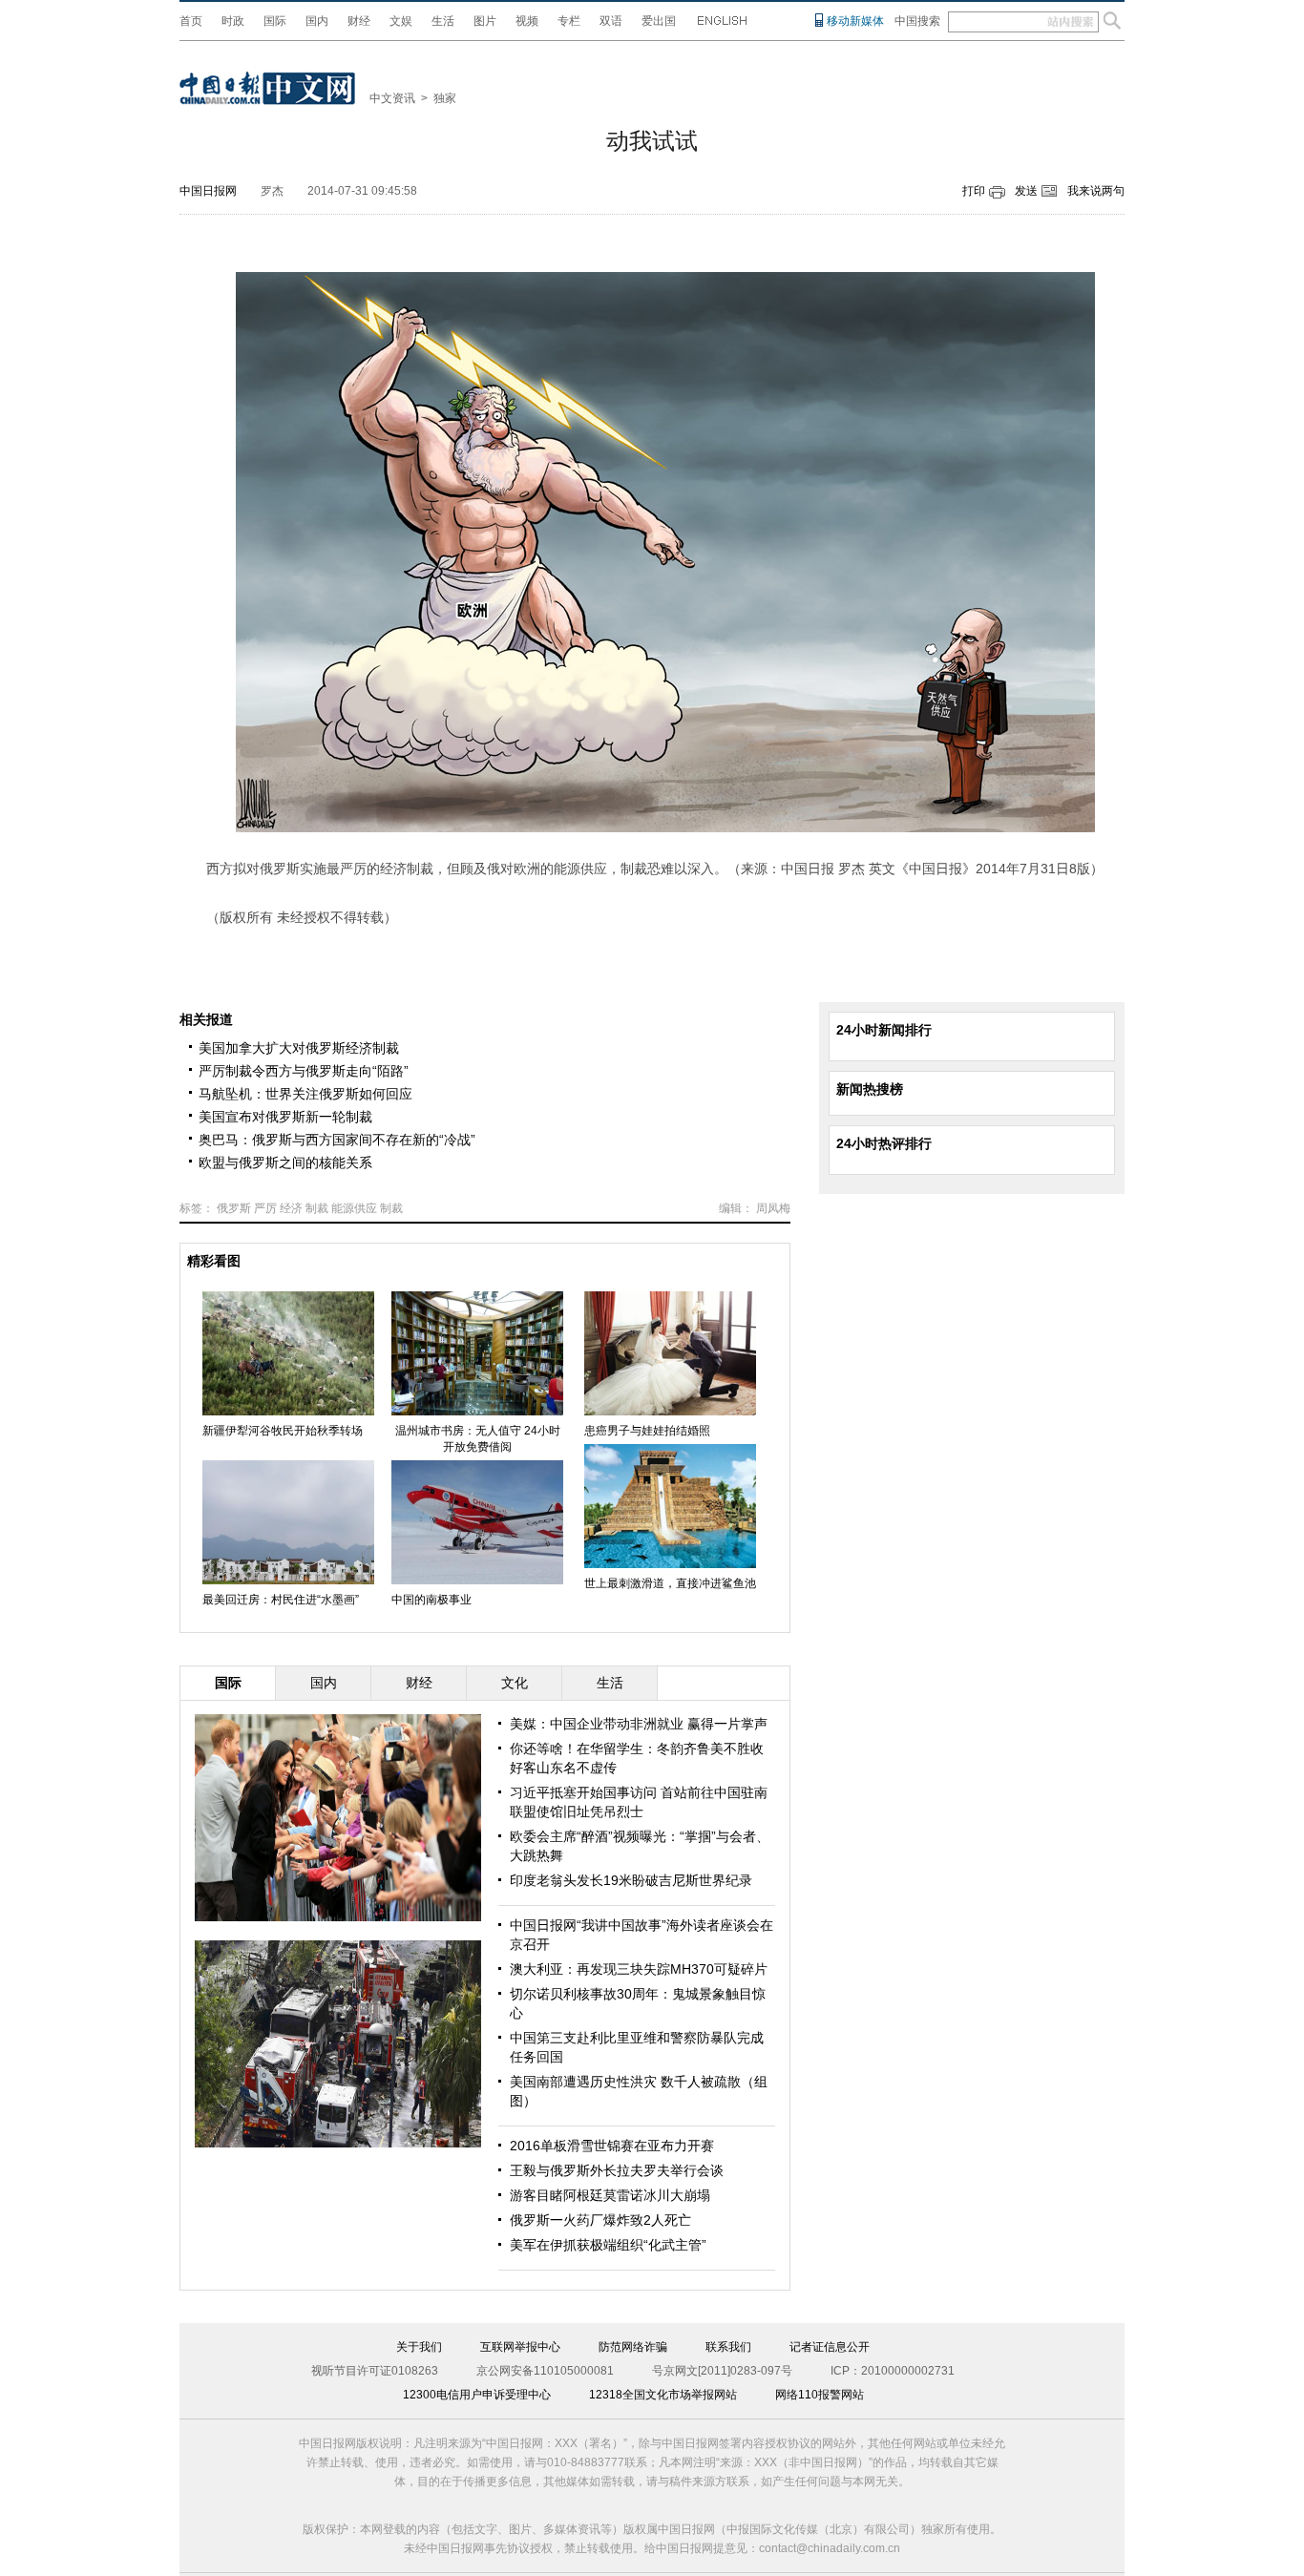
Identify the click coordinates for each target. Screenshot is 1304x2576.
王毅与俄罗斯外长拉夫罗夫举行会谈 (617, 2170)
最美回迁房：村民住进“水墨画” (281, 1600)
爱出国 (659, 21)
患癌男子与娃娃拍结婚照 (647, 1431)
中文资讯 (392, 98)
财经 (359, 21)
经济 (291, 1208)
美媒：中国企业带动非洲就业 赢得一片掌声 (639, 1724)
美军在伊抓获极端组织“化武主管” (608, 2245)
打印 (974, 191)
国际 (275, 21)
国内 (317, 21)
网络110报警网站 (820, 2395)
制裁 (317, 1208)
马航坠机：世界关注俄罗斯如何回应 (305, 1094)
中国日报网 (208, 191)
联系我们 (728, 2347)
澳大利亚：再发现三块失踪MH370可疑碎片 (639, 1969)
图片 (485, 21)
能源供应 (354, 1208)
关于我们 (419, 2347)
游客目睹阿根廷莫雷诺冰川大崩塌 (610, 2195)
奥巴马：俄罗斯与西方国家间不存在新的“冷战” (337, 1140)
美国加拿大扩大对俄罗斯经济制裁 (299, 1048)
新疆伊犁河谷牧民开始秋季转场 (283, 1431)
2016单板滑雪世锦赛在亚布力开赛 (612, 2146)
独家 (445, 98)
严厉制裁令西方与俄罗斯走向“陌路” (304, 1071)
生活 (443, 21)
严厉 (265, 1208)
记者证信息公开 (830, 2347)
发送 (1026, 191)
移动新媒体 (855, 21)
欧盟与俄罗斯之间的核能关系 (285, 1162)
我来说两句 (1096, 191)
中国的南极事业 (431, 1600)
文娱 (401, 21)
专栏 (569, 21)
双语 (611, 21)
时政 (233, 21)
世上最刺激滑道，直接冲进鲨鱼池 (670, 1583)
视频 (527, 21)
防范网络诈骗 (633, 2347)
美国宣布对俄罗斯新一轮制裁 (285, 1117)
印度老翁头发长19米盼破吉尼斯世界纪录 (631, 1880)
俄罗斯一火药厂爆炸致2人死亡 (600, 2220)
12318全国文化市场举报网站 (663, 2395)
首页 (191, 21)
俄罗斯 (234, 1208)
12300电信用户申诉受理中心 (477, 2395)
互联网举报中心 (520, 2347)
